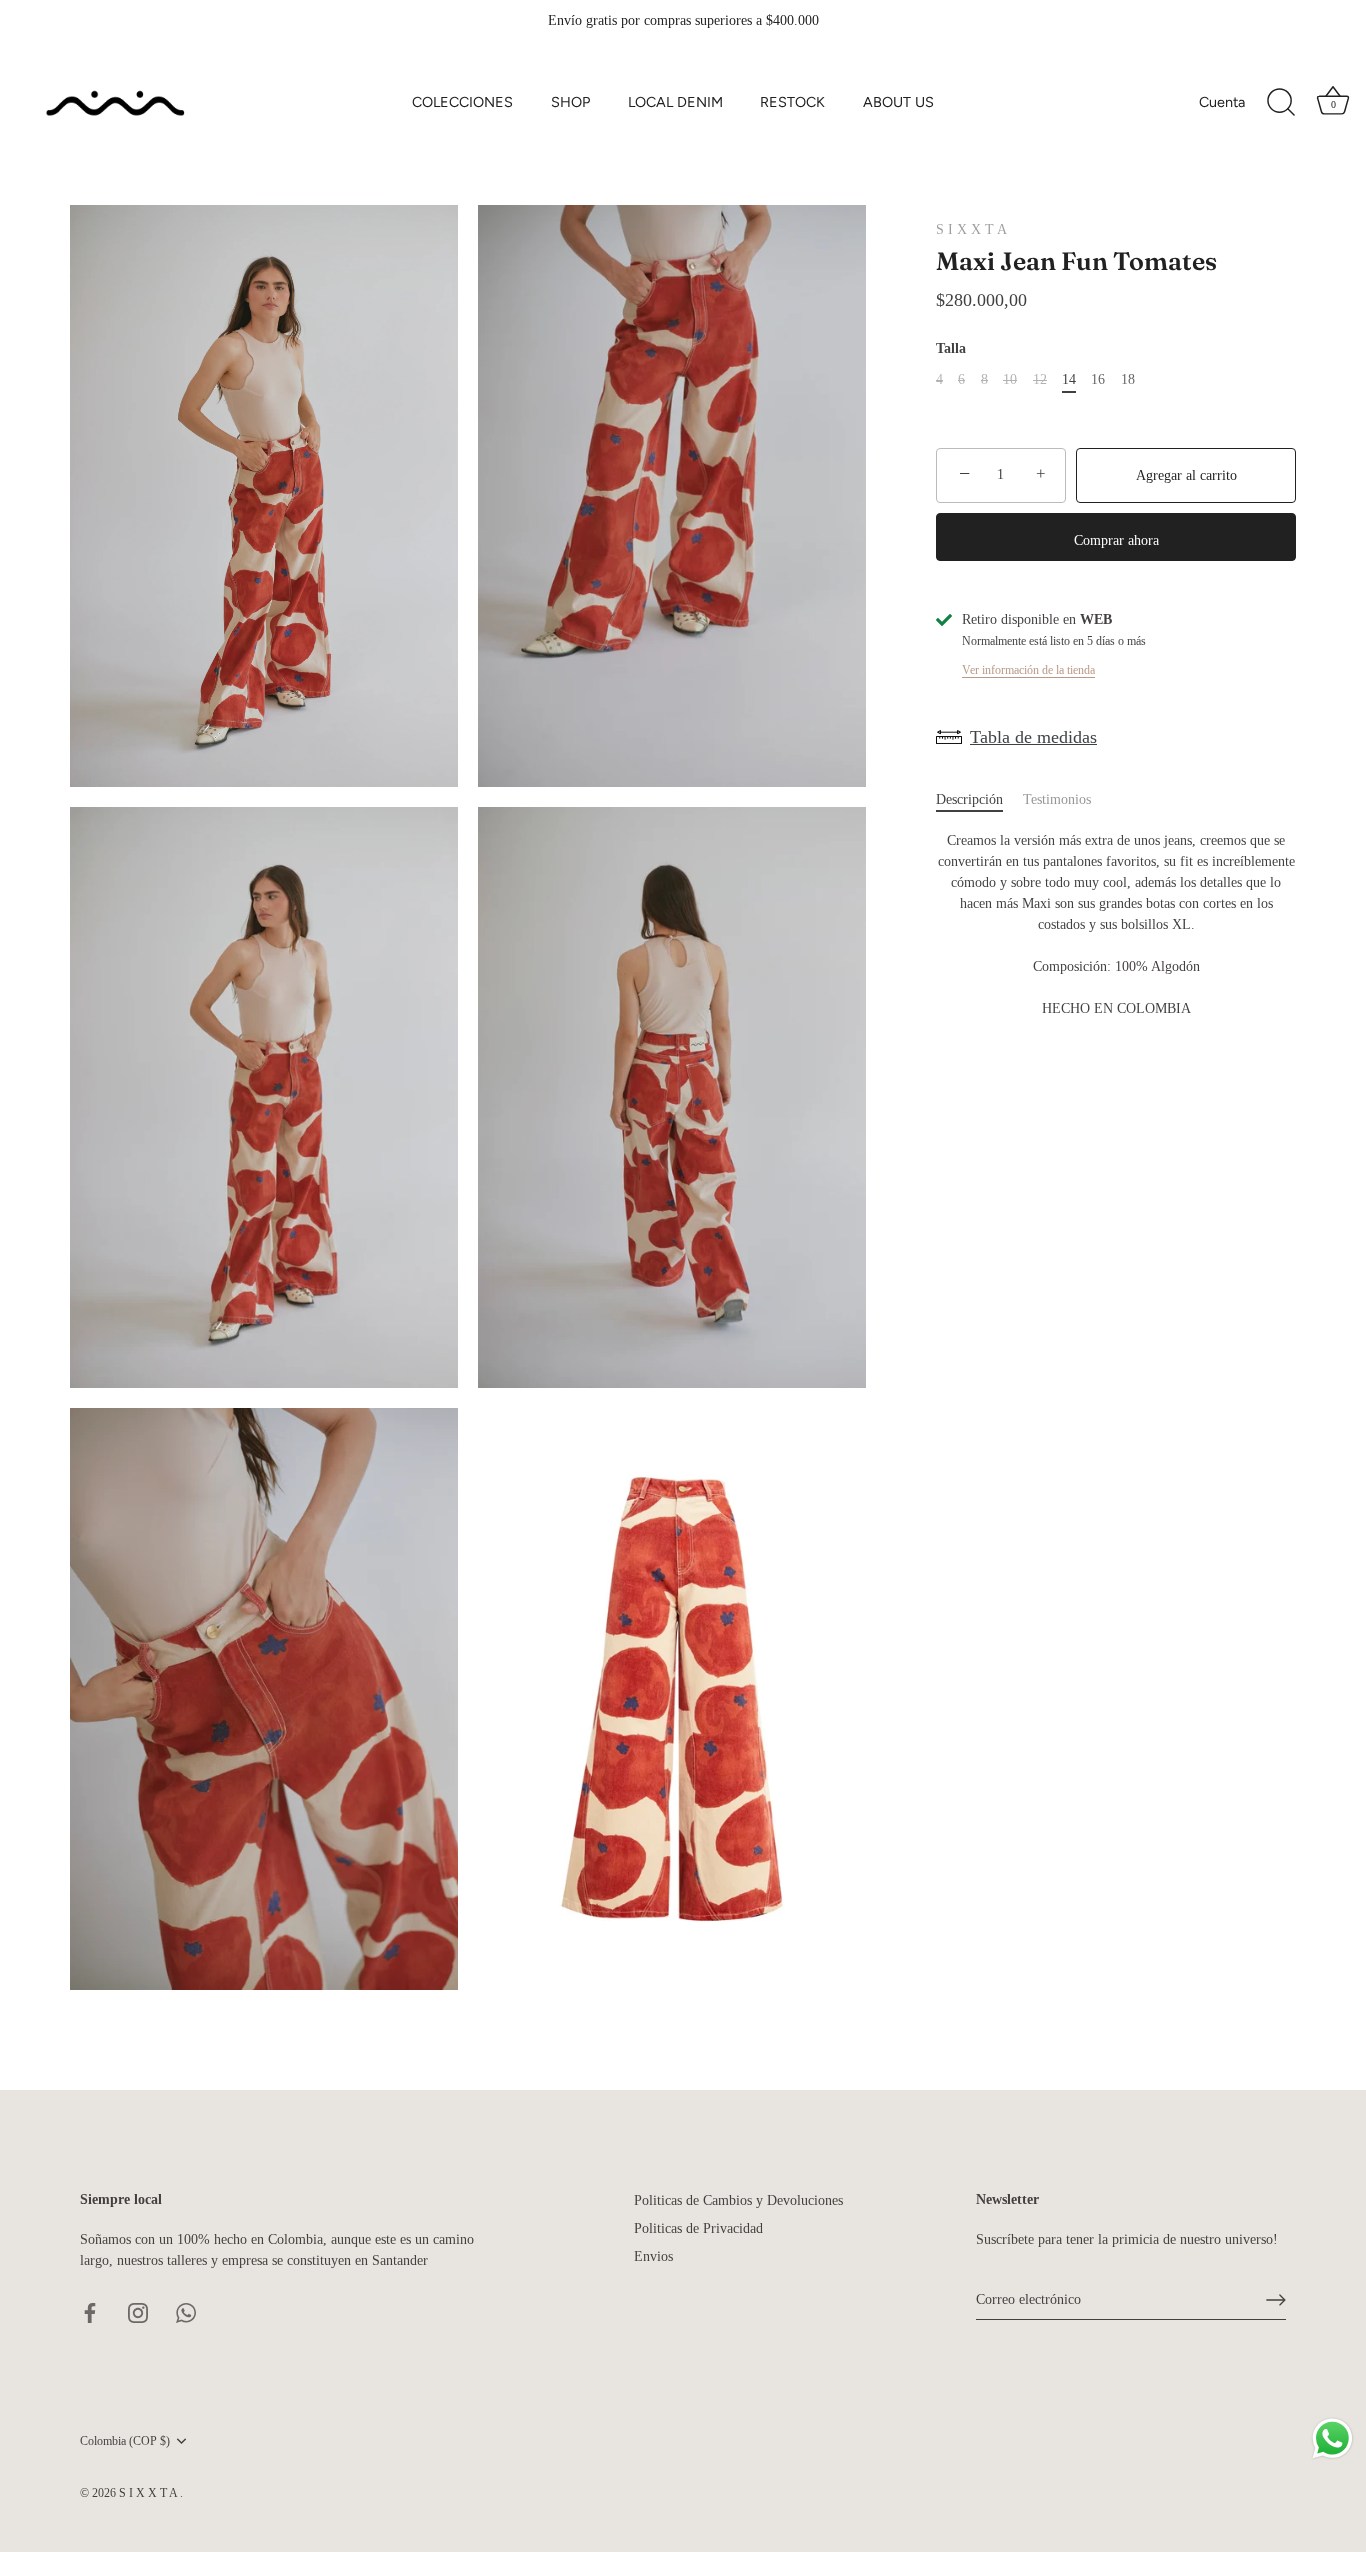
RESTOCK (792, 102)
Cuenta (1222, 102)
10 (1010, 378)
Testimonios (1057, 799)
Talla (951, 348)
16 (1098, 378)
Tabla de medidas (1033, 737)
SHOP (570, 102)
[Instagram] (138, 2311)
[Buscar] (1281, 103)
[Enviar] (1276, 2300)
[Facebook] (90, 2311)
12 (1040, 378)
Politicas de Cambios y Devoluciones (738, 2200)
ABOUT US (898, 102)
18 (1128, 378)
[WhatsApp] (186, 2311)
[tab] (979, 799)
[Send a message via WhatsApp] (1332, 2438)
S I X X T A (971, 229)
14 (1069, 378)
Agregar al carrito (1186, 475)
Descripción (969, 799)
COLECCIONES (462, 102)
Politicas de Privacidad (698, 2228)
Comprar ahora (1116, 540)
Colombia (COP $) (125, 2441)
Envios (653, 2256)
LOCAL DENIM (675, 102)
